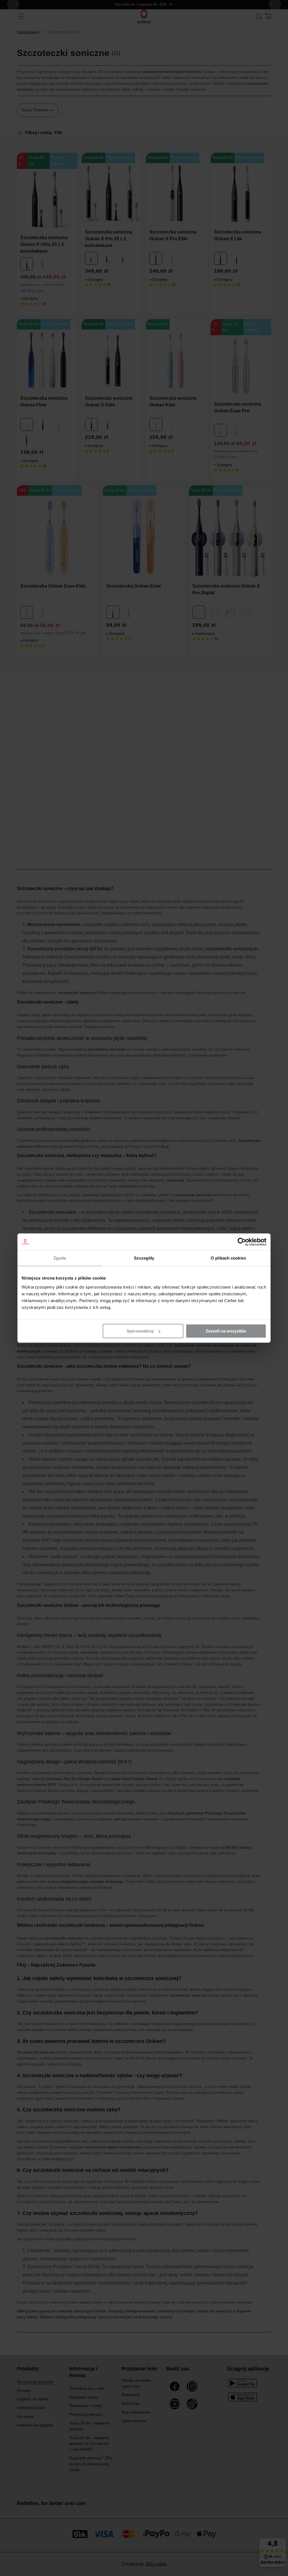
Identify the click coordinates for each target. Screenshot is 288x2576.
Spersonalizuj (140, 1331)
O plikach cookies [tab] (228, 1258)
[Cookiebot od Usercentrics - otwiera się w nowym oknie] (242, 1242)
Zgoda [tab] (60, 1258)
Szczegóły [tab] (144, 1258)
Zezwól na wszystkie (226, 1331)
